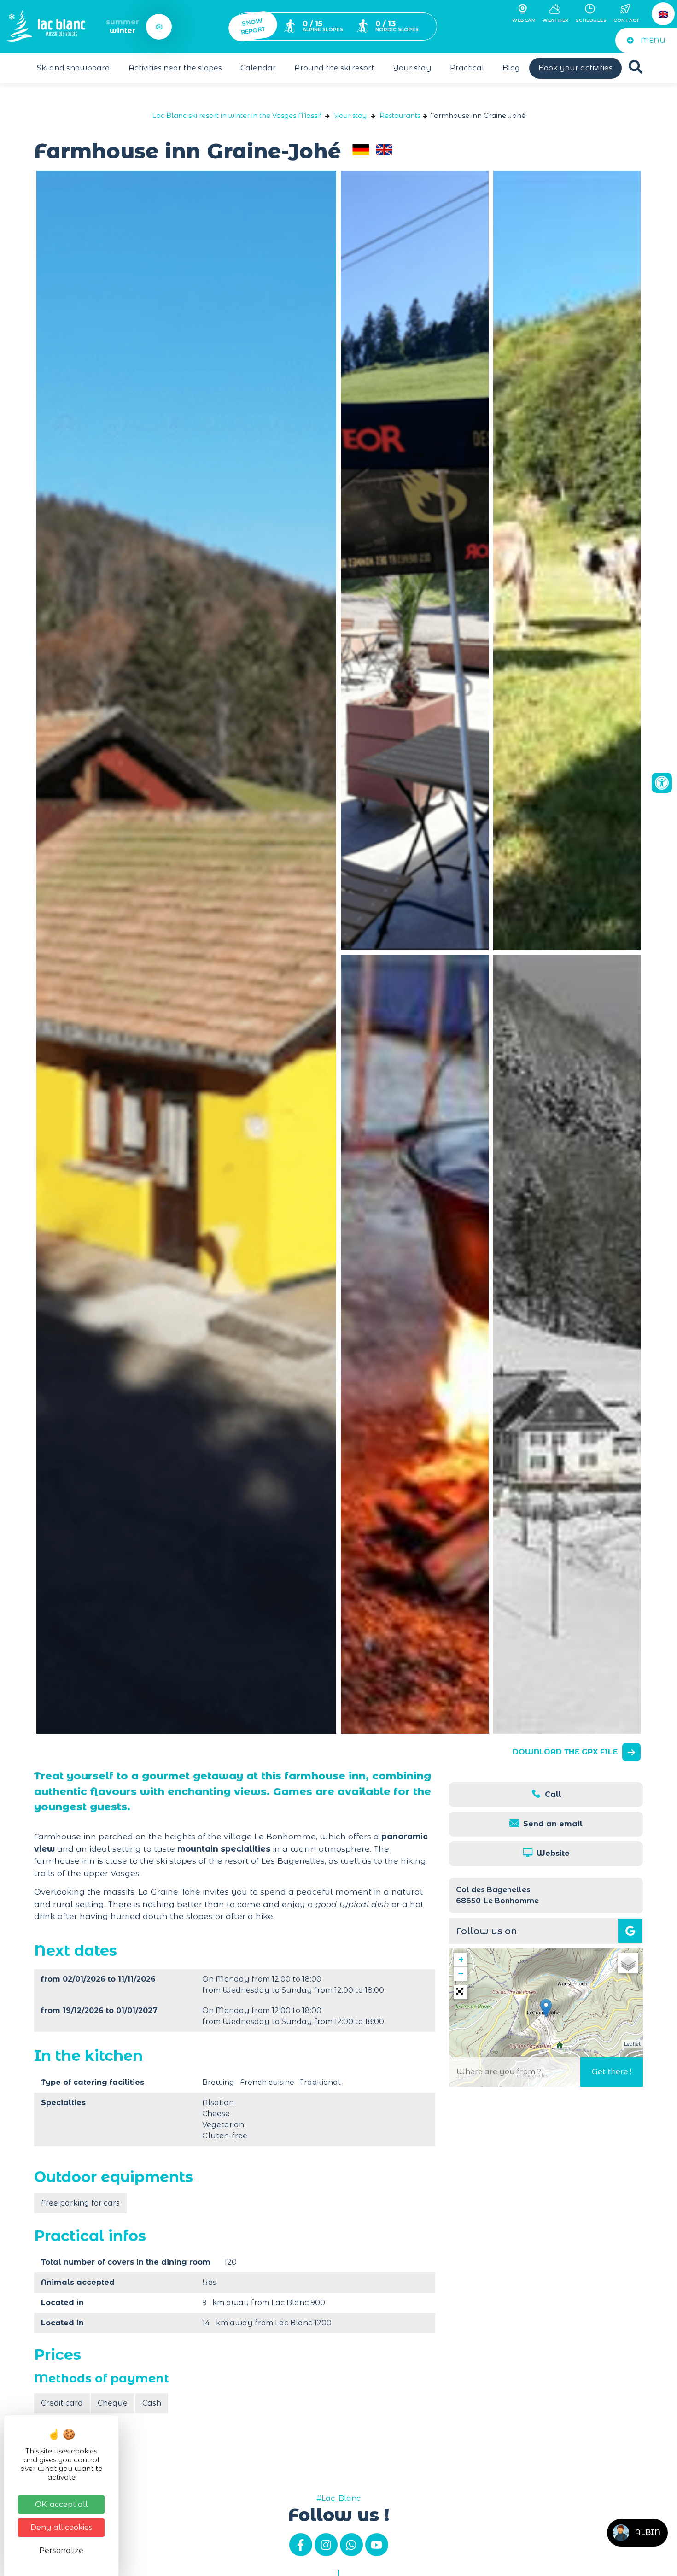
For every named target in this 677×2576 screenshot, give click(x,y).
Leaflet (632, 2044)
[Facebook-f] (301, 2545)
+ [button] (461, 1960)
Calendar (258, 68)
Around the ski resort (334, 68)
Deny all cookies (61, 2527)
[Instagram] (326, 2545)
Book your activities (575, 68)
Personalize (61, 2550)
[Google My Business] (630, 1931)
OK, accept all (61, 2504)
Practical (467, 68)
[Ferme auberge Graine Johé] (415, 560)
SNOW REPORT (254, 27)
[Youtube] (377, 2545)
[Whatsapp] (351, 2545)
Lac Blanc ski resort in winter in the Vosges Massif (236, 116)
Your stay (412, 68)
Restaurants (400, 116)
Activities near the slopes (175, 68)
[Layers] (628, 1963)
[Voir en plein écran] (461, 1992)
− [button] (461, 1974)
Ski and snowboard (73, 68)
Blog (511, 68)
